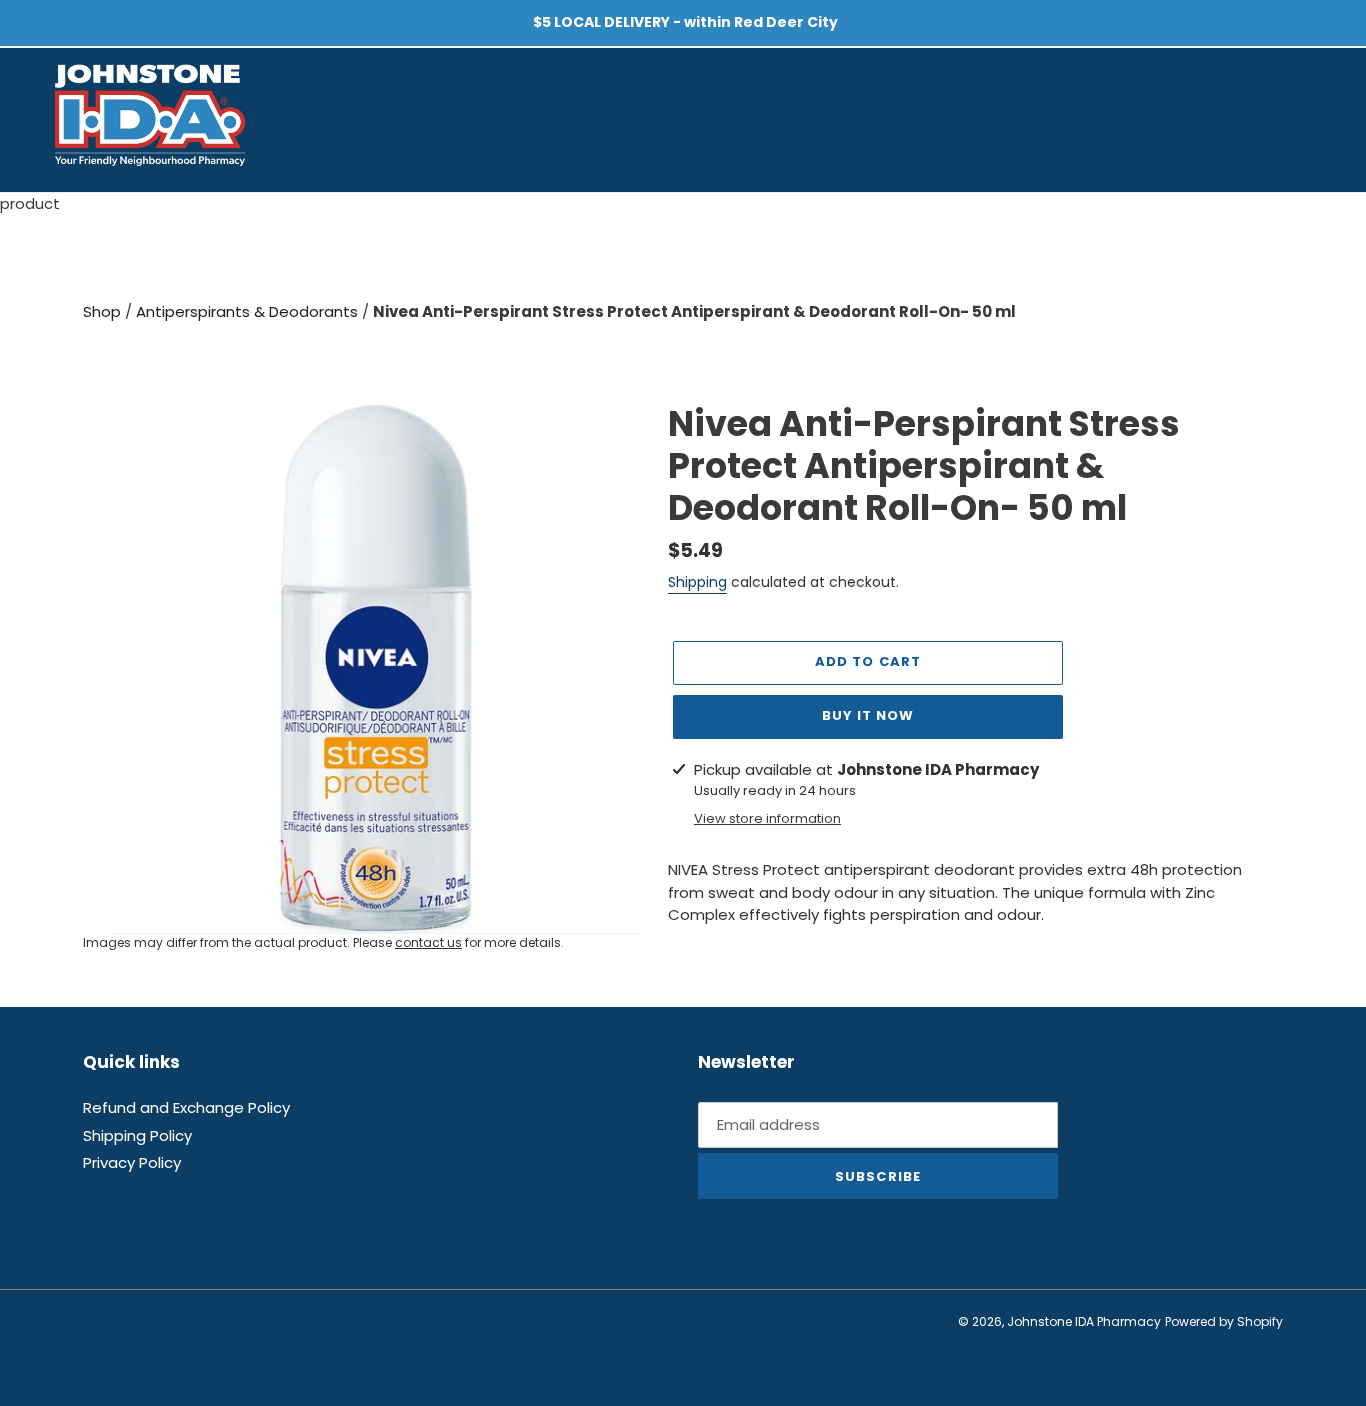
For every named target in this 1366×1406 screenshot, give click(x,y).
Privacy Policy (132, 1162)
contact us (428, 942)
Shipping (697, 582)
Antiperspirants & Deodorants (249, 311)
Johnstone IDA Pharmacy (1084, 1321)
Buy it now (868, 715)
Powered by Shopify (1224, 1321)
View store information (767, 818)
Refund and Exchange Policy (186, 1107)
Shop (104, 311)
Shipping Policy (137, 1135)
